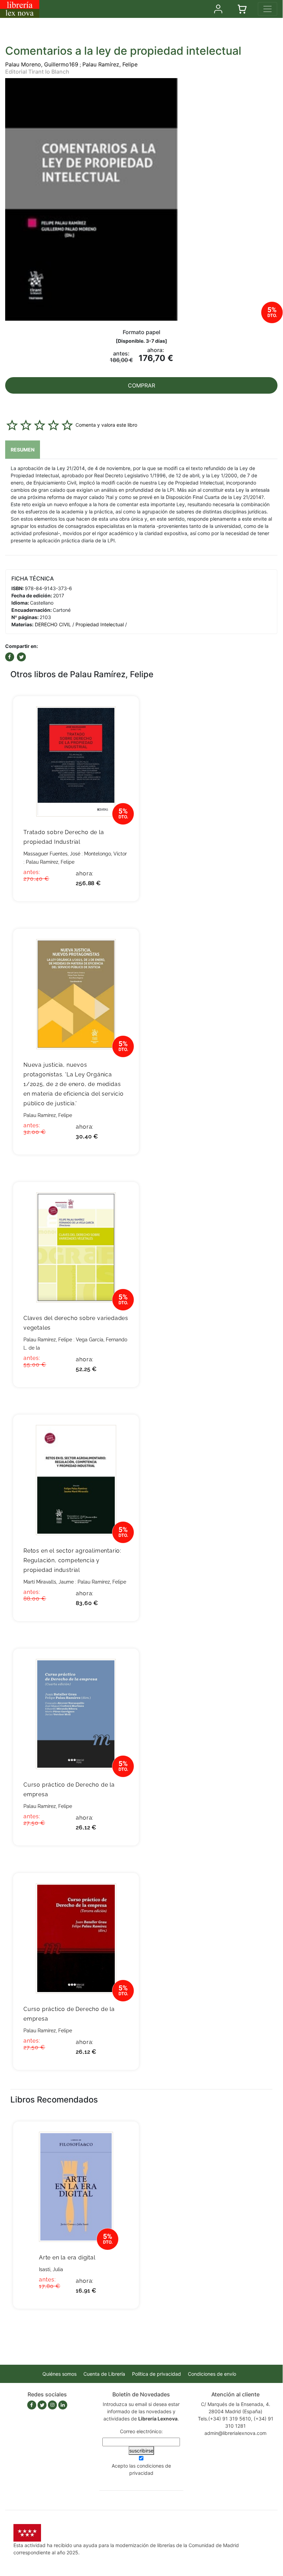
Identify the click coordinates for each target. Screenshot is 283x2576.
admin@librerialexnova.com (235, 2433)
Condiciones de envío (212, 2374)
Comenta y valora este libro (106, 425)
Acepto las (141, 2469)
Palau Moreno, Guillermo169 (42, 64)
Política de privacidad (156, 2374)
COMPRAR (141, 385)
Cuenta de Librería (104, 2374)
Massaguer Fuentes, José (52, 854)
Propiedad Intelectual (100, 624)
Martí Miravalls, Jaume (49, 1582)
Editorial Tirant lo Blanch (37, 72)
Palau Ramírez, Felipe (110, 64)
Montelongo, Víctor (105, 854)
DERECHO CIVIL (53, 624)
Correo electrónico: (141, 2431)
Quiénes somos (59, 2374)
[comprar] (123, 712)
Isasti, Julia (51, 2269)
